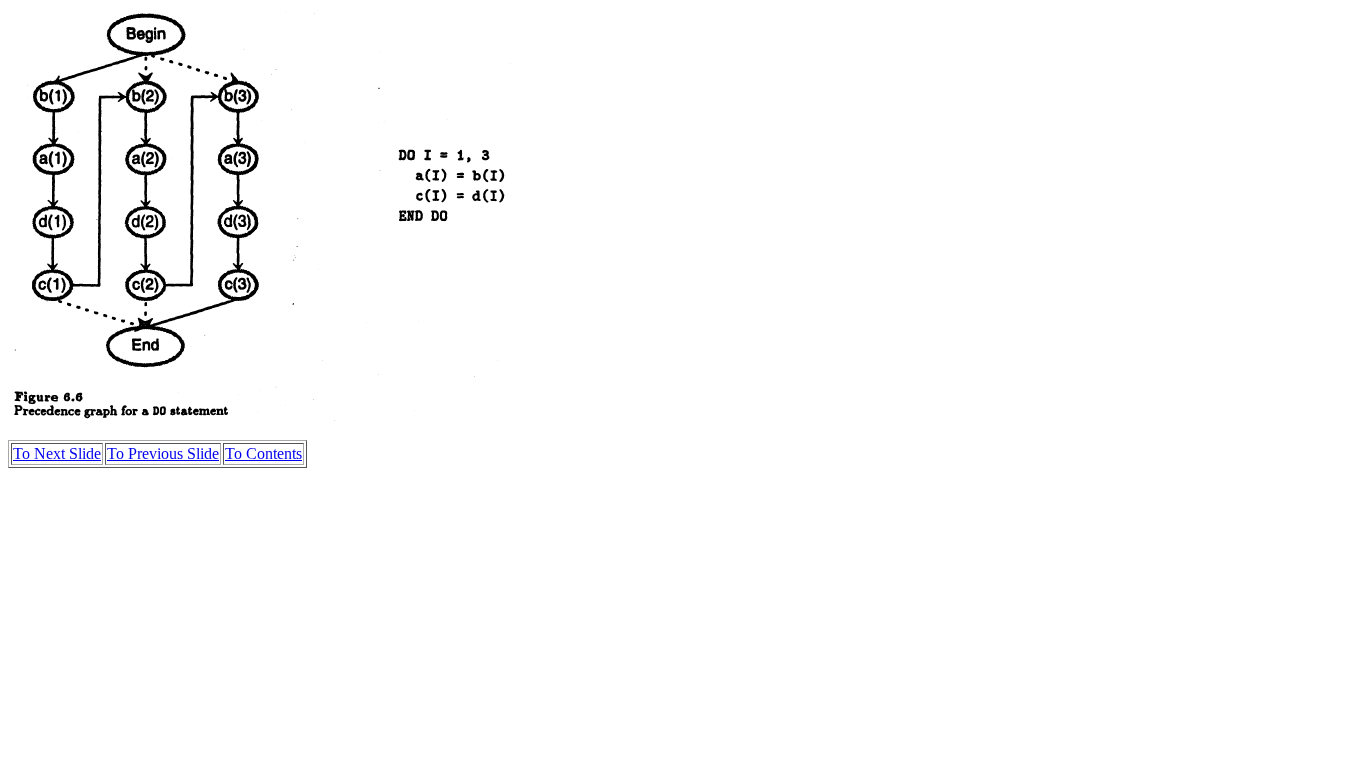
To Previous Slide (163, 453)
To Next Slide (57, 453)
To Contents (263, 453)
